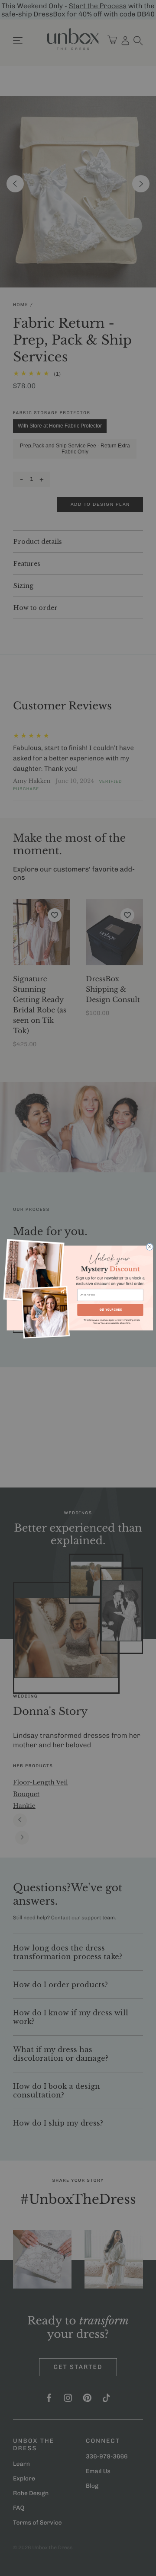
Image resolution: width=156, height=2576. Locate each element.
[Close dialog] (150, 1247)
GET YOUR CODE (110, 1310)
